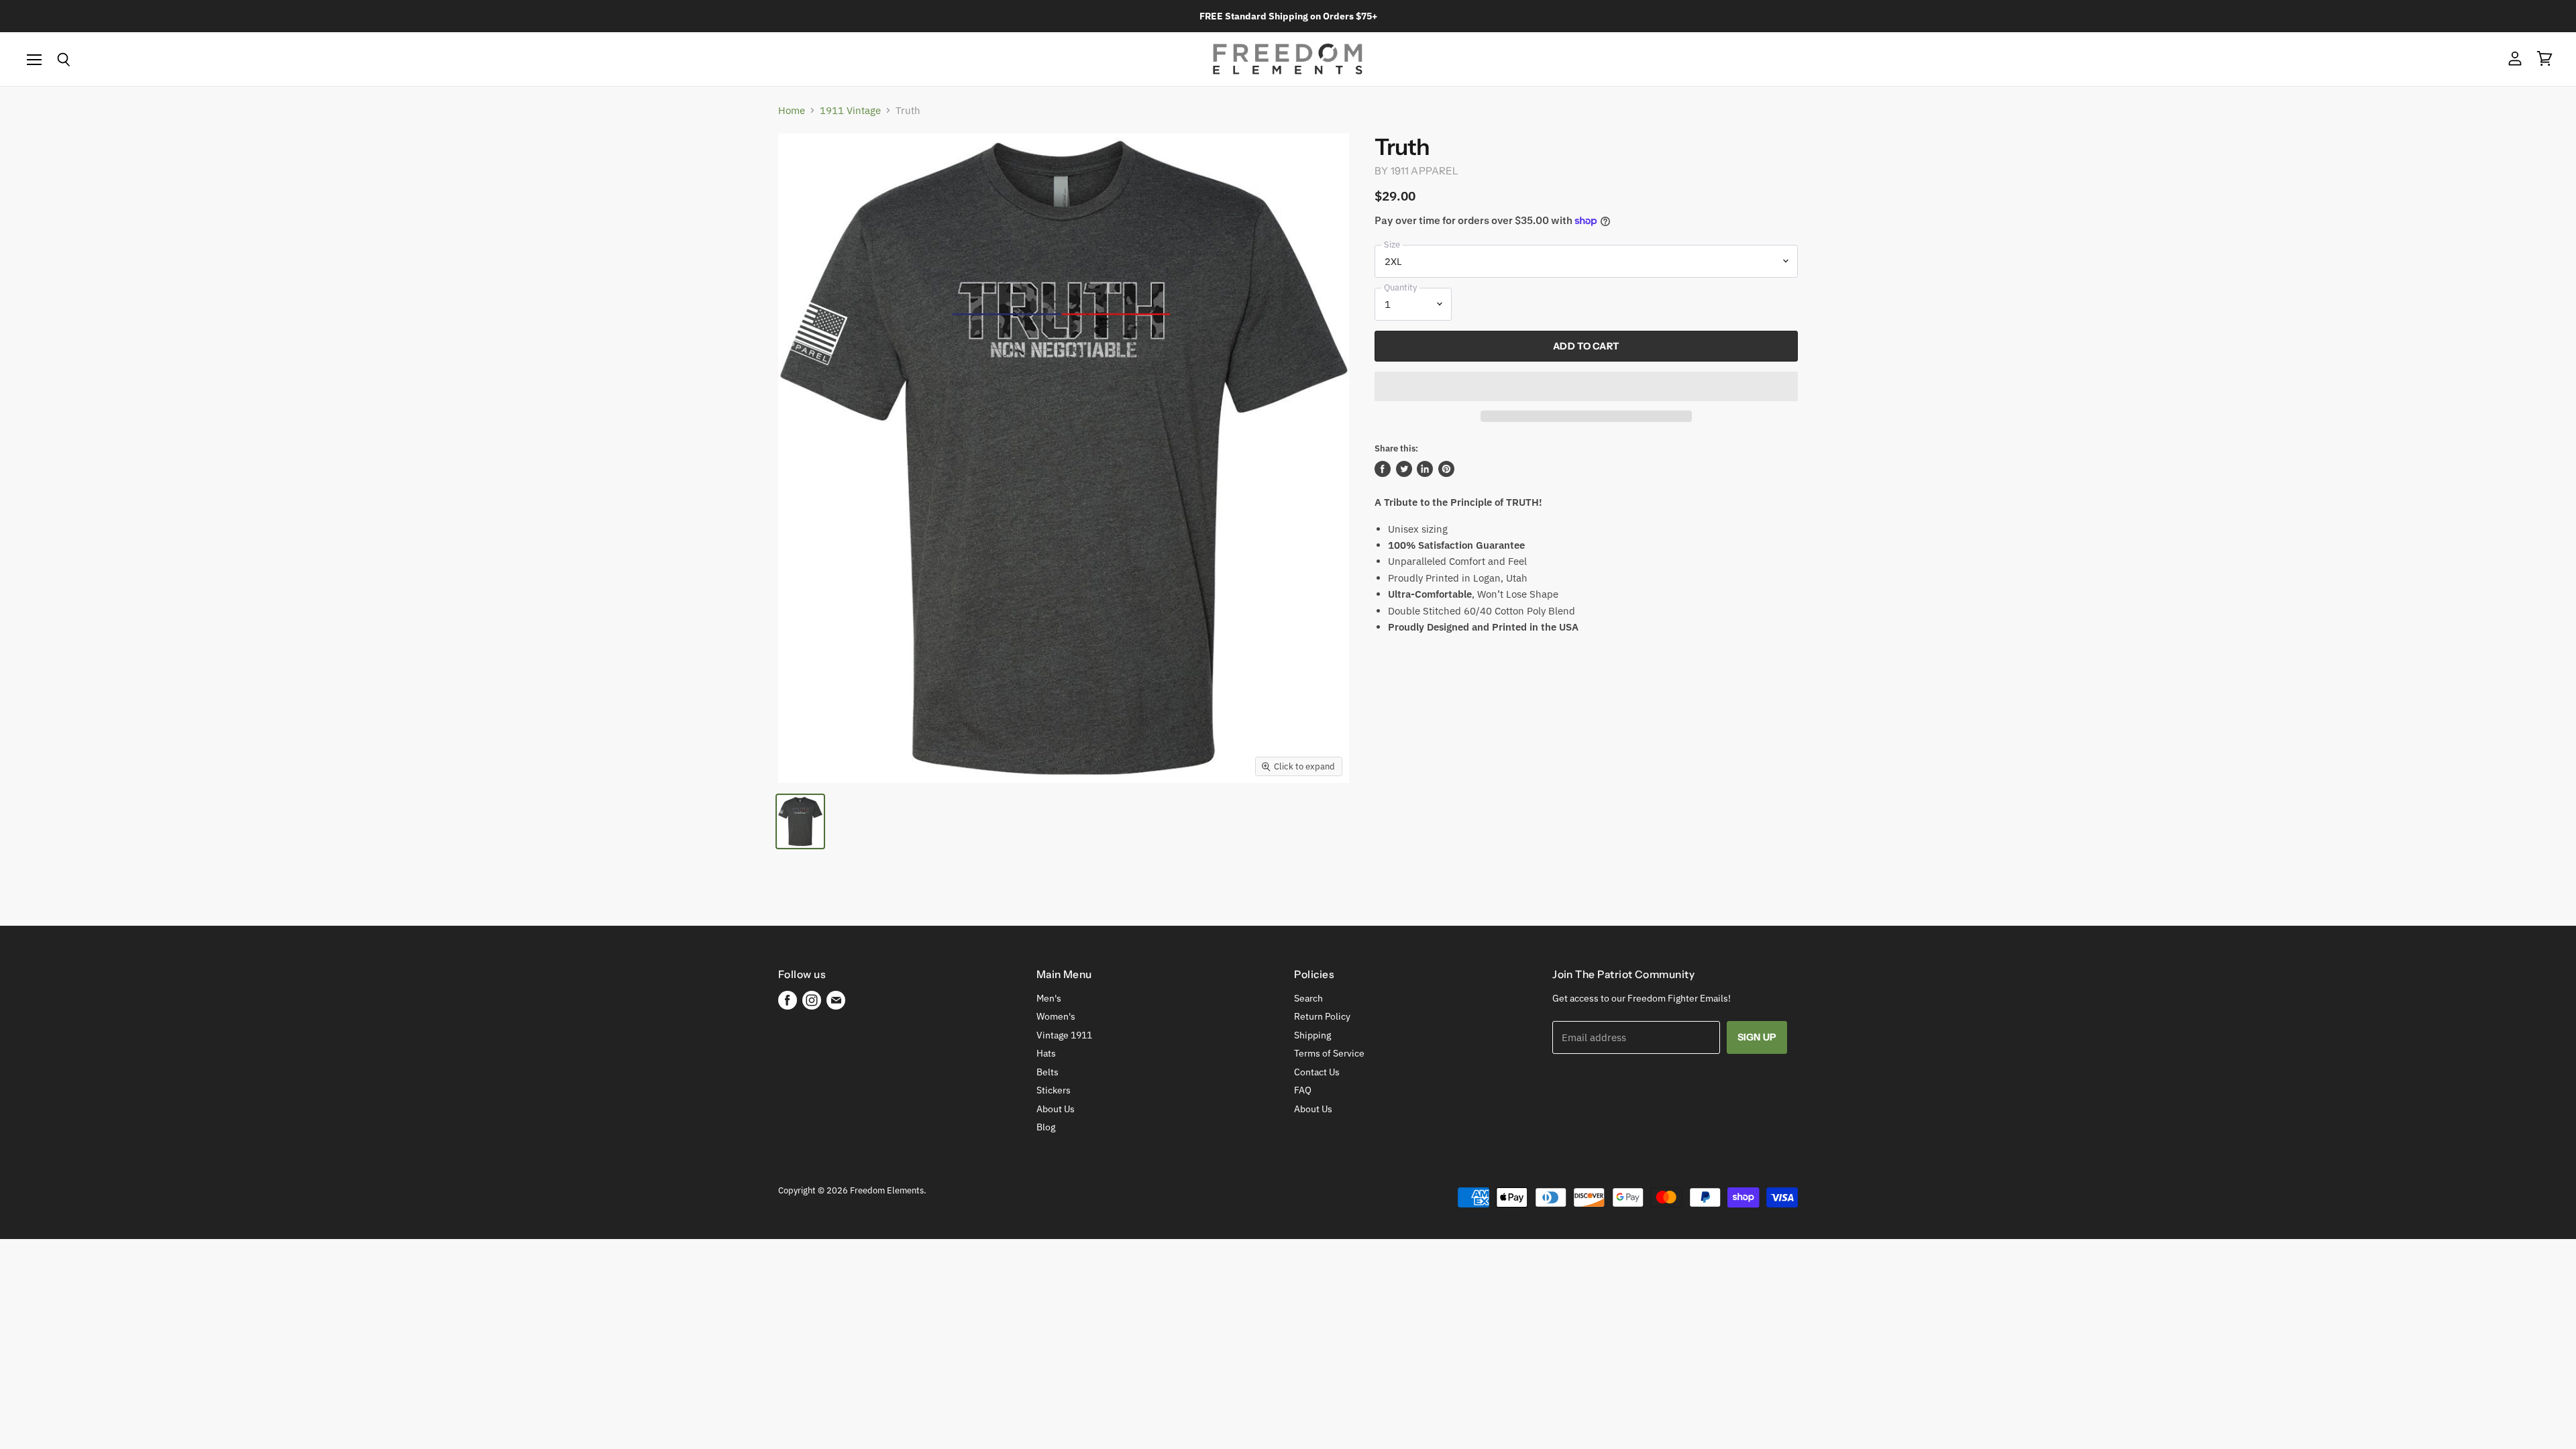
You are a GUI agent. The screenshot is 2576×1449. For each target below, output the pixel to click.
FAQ (1303, 1090)
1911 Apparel (1425, 171)
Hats (1046, 1053)
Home (792, 110)
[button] (1586, 386)
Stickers (1054, 1090)
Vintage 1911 (1064, 1035)
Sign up (1757, 1037)
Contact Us (1317, 1072)
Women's (1056, 1016)
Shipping (1312, 1035)
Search (1308, 998)
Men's (1049, 998)
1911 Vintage (850, 110)
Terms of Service (1329, 1053)
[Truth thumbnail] (800, 821)
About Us (1056, 1109)
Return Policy (1322, 1016)
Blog (1046, 1127)
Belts (1048, 1072)
